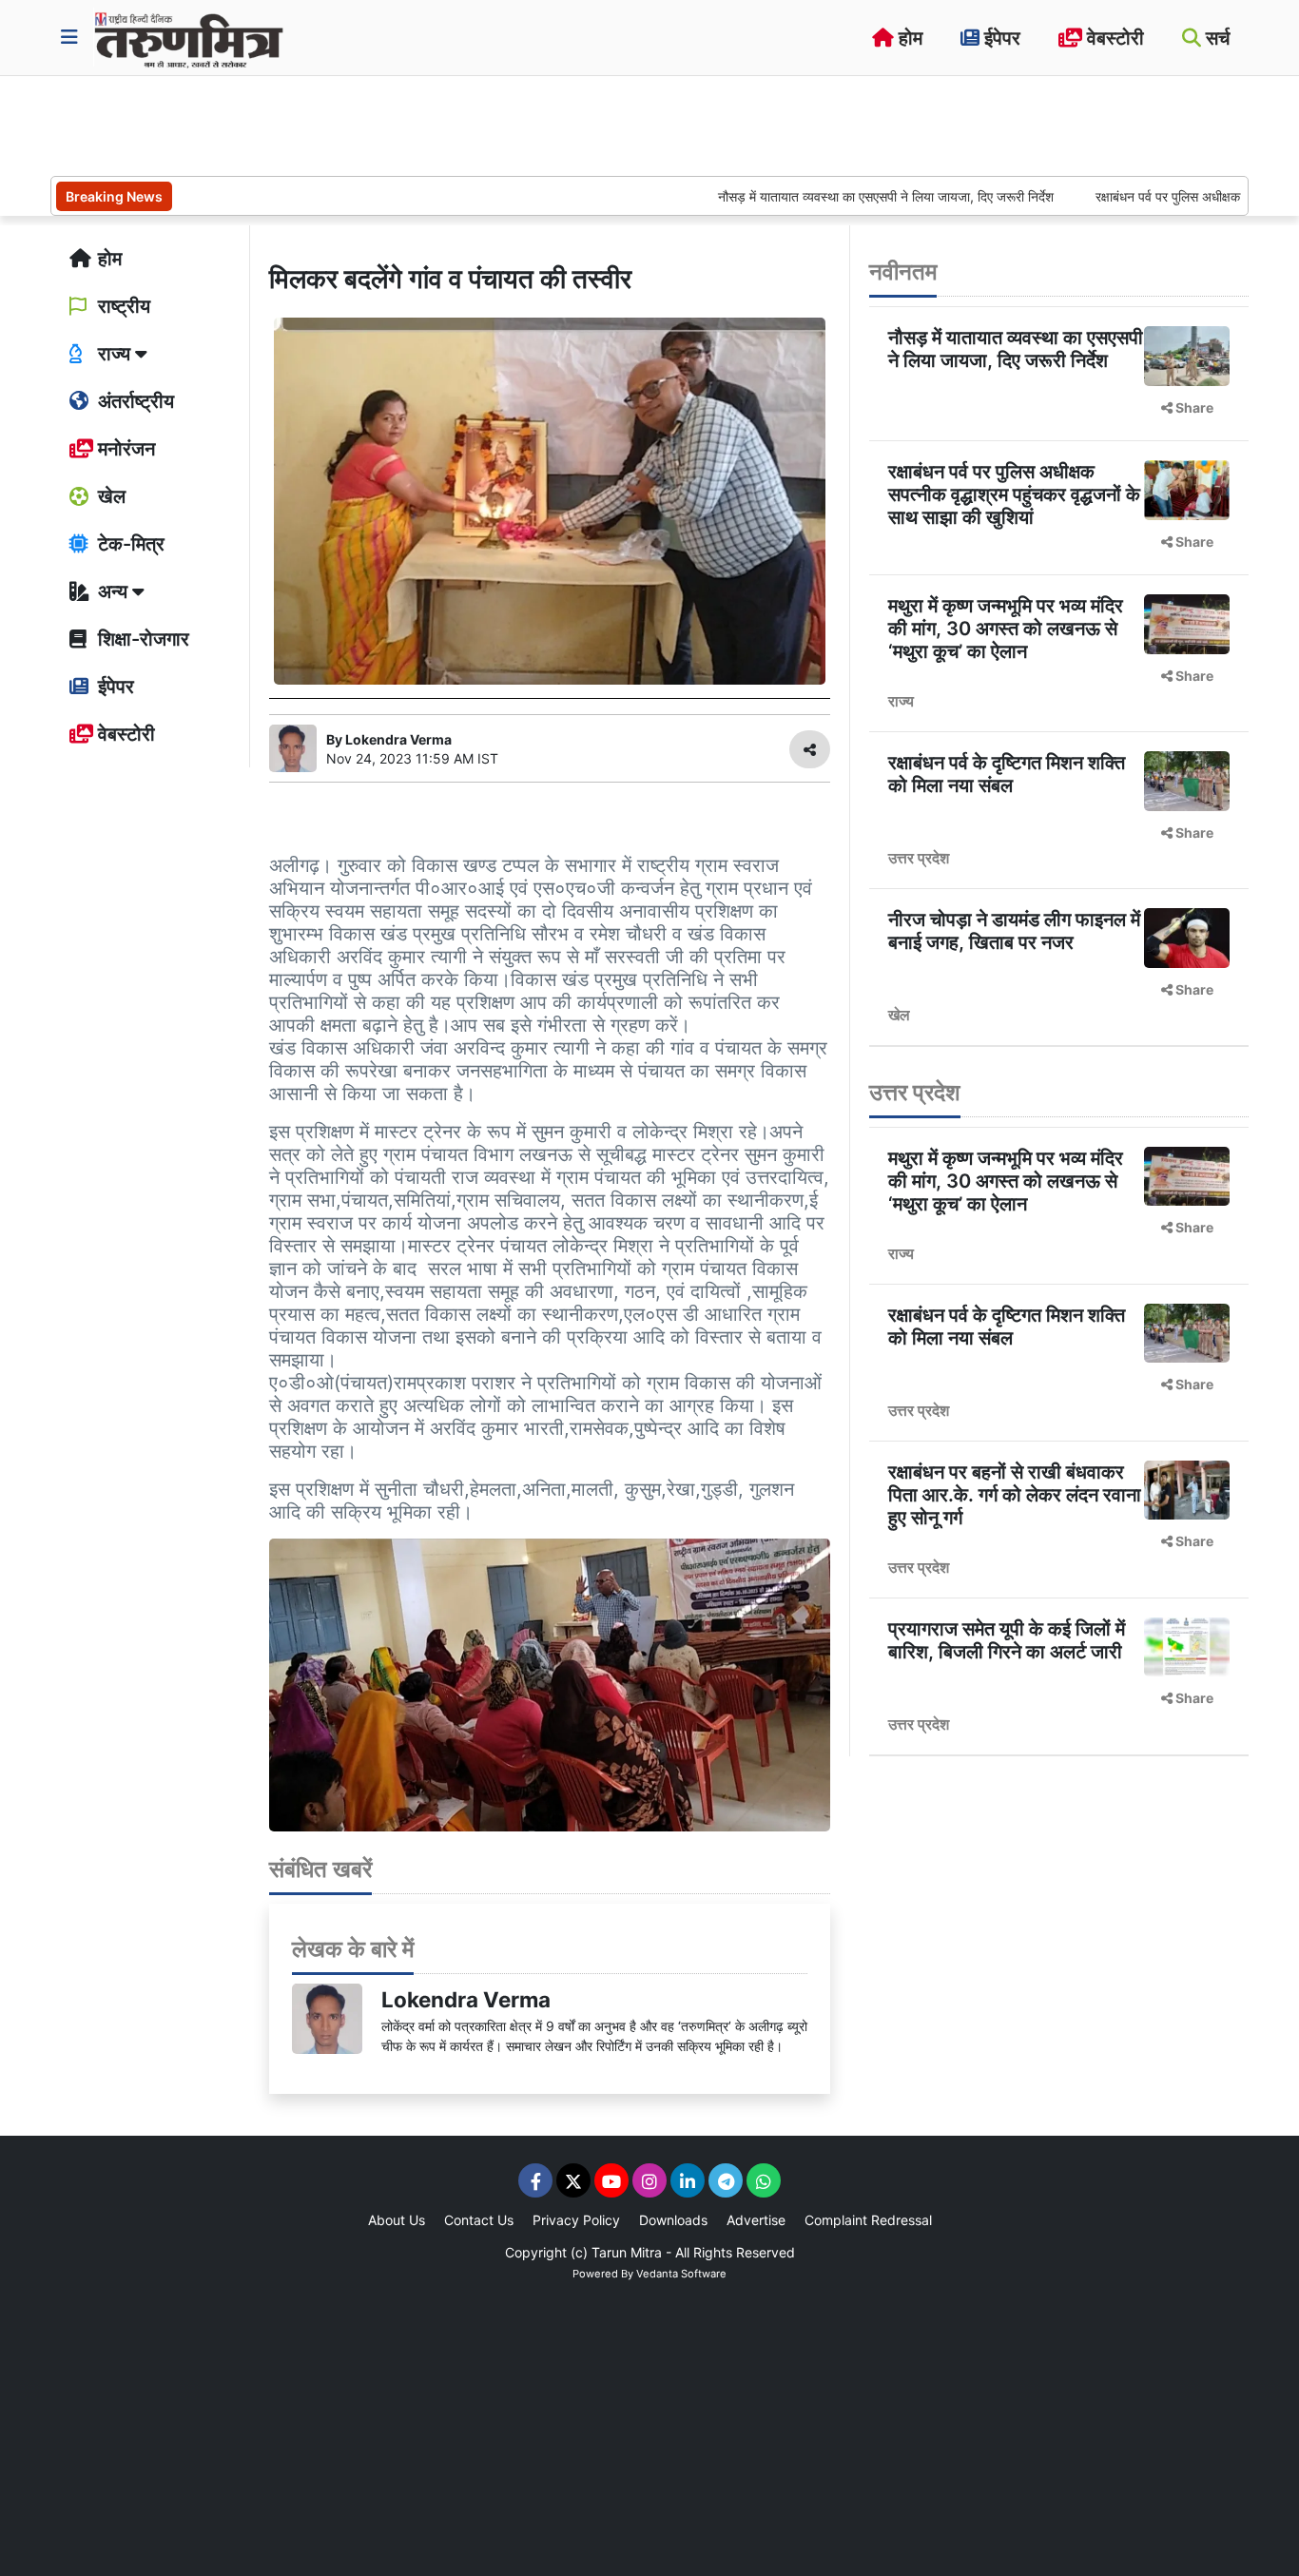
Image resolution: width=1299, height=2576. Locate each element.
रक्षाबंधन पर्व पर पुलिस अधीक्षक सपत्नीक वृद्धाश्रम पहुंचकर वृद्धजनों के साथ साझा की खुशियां (1014, 494)
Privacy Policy (576, 2220)
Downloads (673, 2220)
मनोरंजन (124, 449)
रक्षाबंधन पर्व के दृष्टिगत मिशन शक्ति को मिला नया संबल (1007, 774)
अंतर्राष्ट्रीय (134, 401)
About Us (397, 2220)
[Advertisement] (397, 124)
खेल (109, 496)
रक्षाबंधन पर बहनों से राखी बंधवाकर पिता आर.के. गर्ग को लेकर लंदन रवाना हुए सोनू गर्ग (1015, 1495)
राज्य (901, 701)
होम (908, 38)
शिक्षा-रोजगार (141, 639)
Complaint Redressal (868, 2220)
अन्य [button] (113, 591)
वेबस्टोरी (1113, 38)
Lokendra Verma (466, 1999)
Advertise (756, 2220)
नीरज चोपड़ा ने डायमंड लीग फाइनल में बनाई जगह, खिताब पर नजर (1014, 931)
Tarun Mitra (627, 2252)
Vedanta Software (681, 2274)
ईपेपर (1000, 38)
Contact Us (479, 2220)
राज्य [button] (114, 354)
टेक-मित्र (129, 544)
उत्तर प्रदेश (919, 858)
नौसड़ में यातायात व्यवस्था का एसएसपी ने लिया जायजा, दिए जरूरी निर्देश (824, 196)
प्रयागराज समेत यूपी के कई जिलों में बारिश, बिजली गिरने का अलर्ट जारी (1007, 1640)
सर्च (1215, 38)
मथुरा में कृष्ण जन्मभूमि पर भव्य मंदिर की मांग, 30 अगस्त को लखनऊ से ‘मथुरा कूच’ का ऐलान (1006, 629)
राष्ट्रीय (122, 306)
